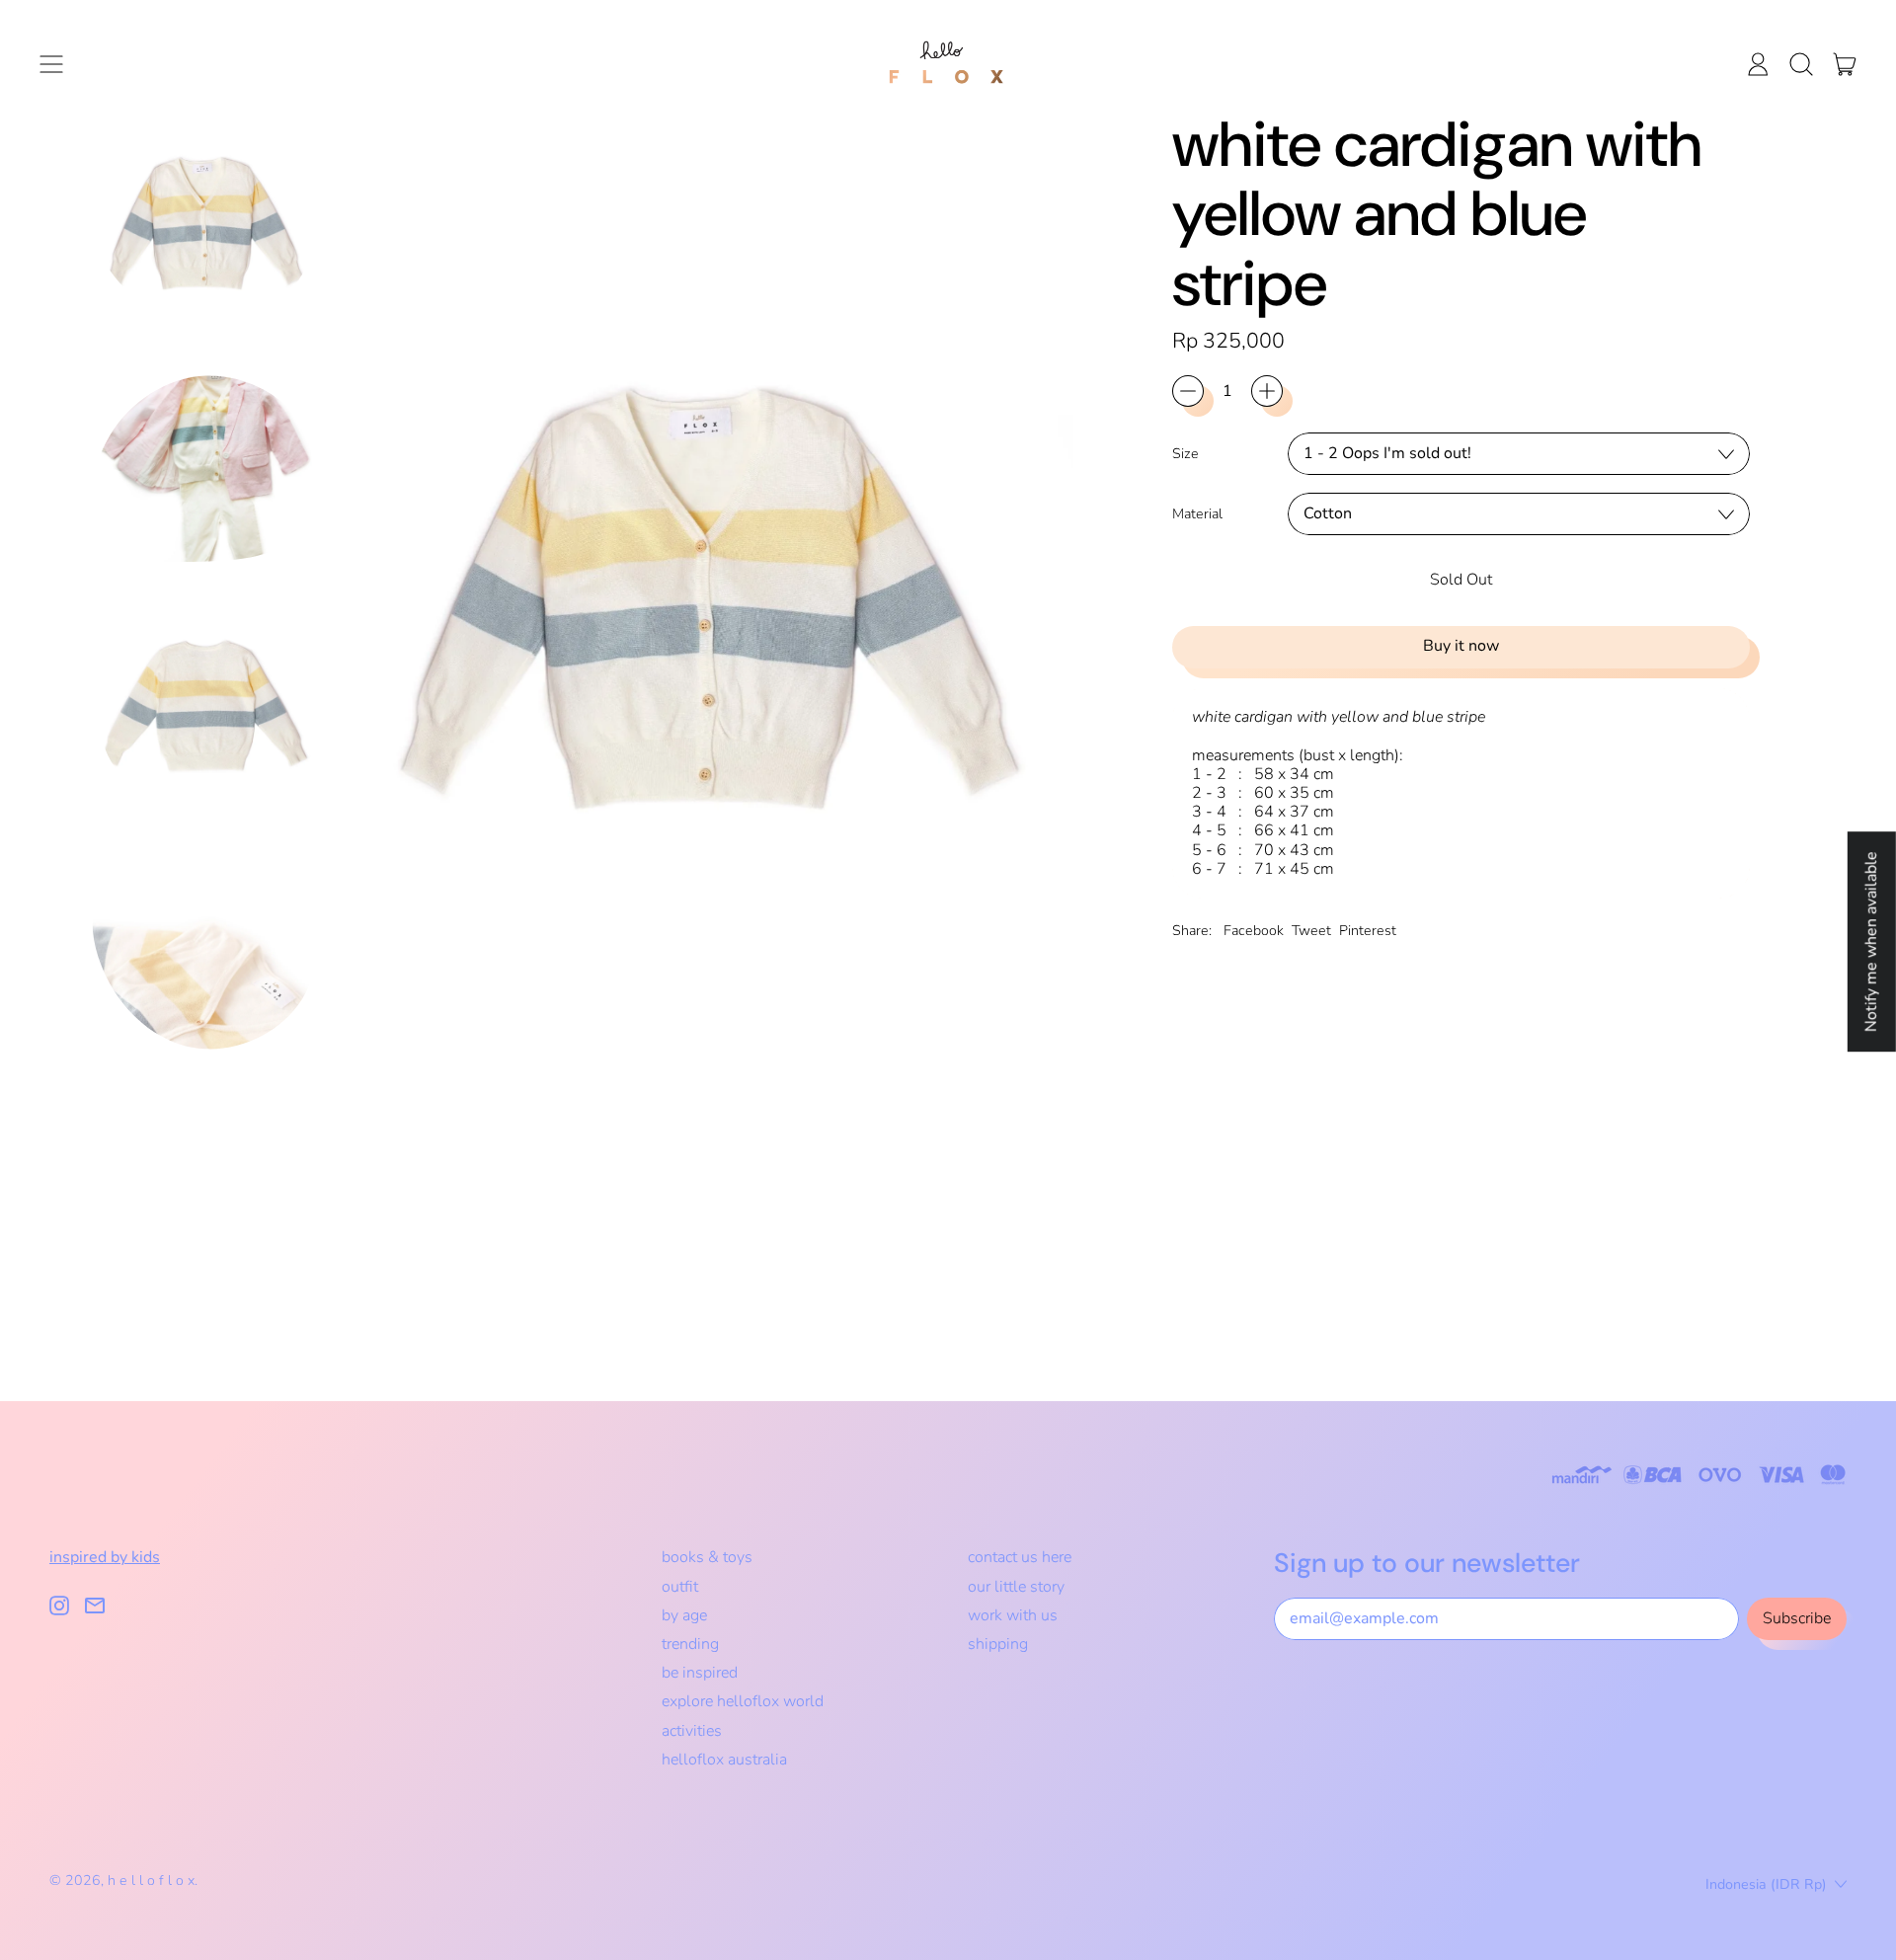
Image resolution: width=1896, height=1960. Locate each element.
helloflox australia (724, 1760)
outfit (680, 1587)
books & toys (707, 1557)
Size (1185, 454)
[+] (1267, 391)
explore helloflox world (743, 1701)
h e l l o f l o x (151, 1881)
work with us (1013, 1615)
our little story (1016, 1587)
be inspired (700, 1673)
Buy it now (1461, 646)
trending (690, 1644)
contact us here (1020, 1557)
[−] (1188, 391)
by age (684, 1615)
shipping (998, 1644)
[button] (1801, 64)
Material (1197, 514)
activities (692, 1731)
